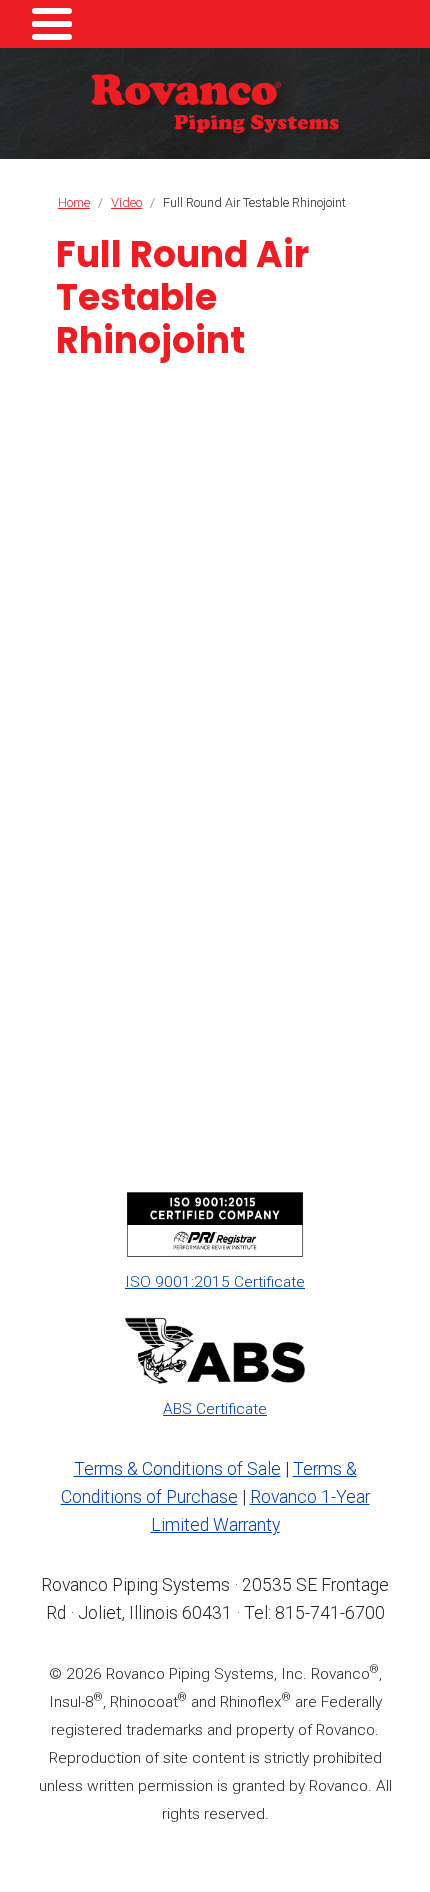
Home (74, 202)
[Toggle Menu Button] (52, 24)
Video (126, 202)
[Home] (215, 103)
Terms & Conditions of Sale (177, 1469)
